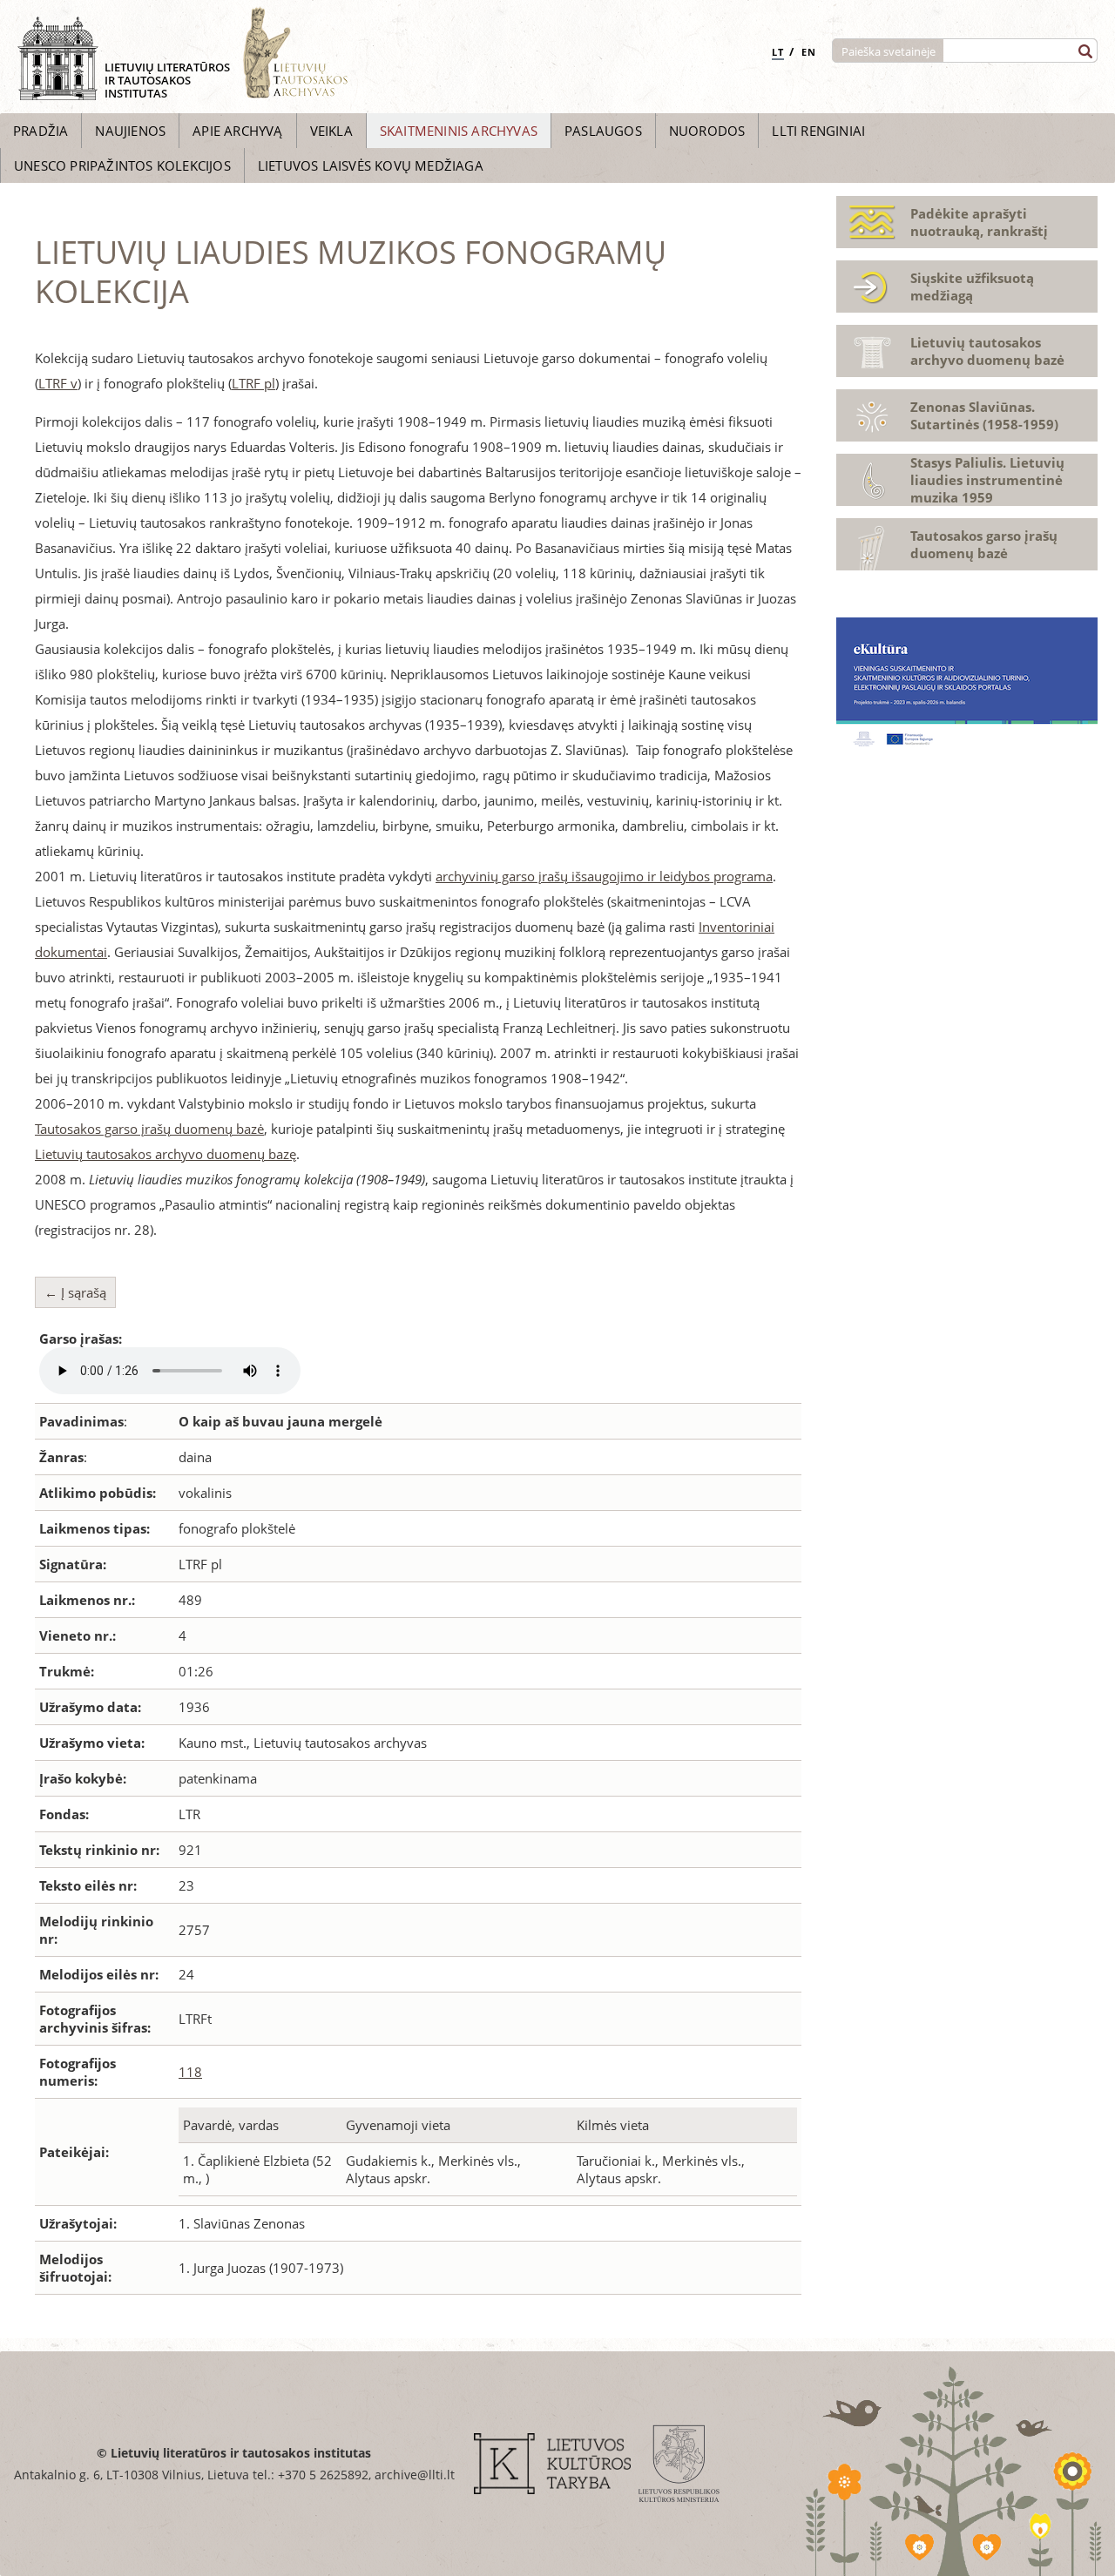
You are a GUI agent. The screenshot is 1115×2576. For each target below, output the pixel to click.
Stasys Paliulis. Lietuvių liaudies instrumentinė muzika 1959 (987, 480)
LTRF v (58, 383)
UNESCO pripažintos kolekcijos (122, 165)
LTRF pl (253, 383)
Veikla (331, 131)
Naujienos (130, 131)
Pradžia (41, 131)
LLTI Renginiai (818, 131)
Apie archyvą (237, 131)
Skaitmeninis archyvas (459, 131)
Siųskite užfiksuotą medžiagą (972, 287)
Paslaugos (603, 131)
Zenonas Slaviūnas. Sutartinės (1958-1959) (984, 415)
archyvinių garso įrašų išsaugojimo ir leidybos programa (604, 876)
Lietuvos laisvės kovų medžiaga (371, 165)
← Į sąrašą (75, 1292)
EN (809, 52)
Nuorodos (707, 131)
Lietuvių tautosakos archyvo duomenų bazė (987, 351)
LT (778, 52)
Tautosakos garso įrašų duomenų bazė (149, 1129)
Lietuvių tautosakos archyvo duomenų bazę (166, 1154)
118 (190, 2072)
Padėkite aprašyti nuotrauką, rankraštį (979, 222)
